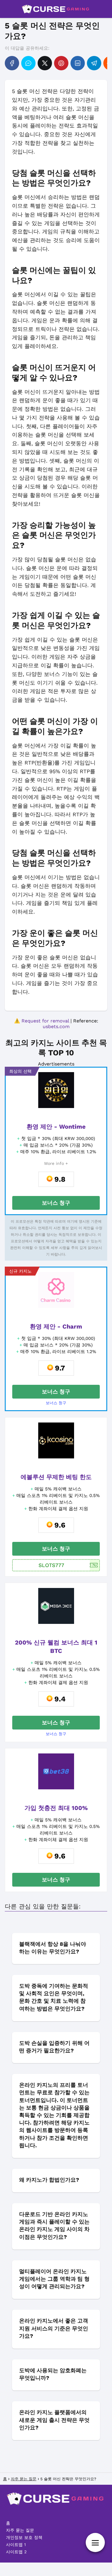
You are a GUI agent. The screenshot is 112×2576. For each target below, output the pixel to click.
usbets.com (56, 1026)
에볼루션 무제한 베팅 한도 (56, 1477)
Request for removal (45, 1021)
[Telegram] (94, 63)
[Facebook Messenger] (28, 63)
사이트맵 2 (16, 2552)
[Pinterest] (61, 63)
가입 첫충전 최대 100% (56, 1808)
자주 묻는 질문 (20, 2530)
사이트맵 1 (16, 2545)
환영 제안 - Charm (56, 1326)
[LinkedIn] (78, 63)
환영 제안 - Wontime (56, 1127)
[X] (45, 63)
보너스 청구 (56, 1203)
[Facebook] (12, 63)
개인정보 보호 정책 (24, 2537)
